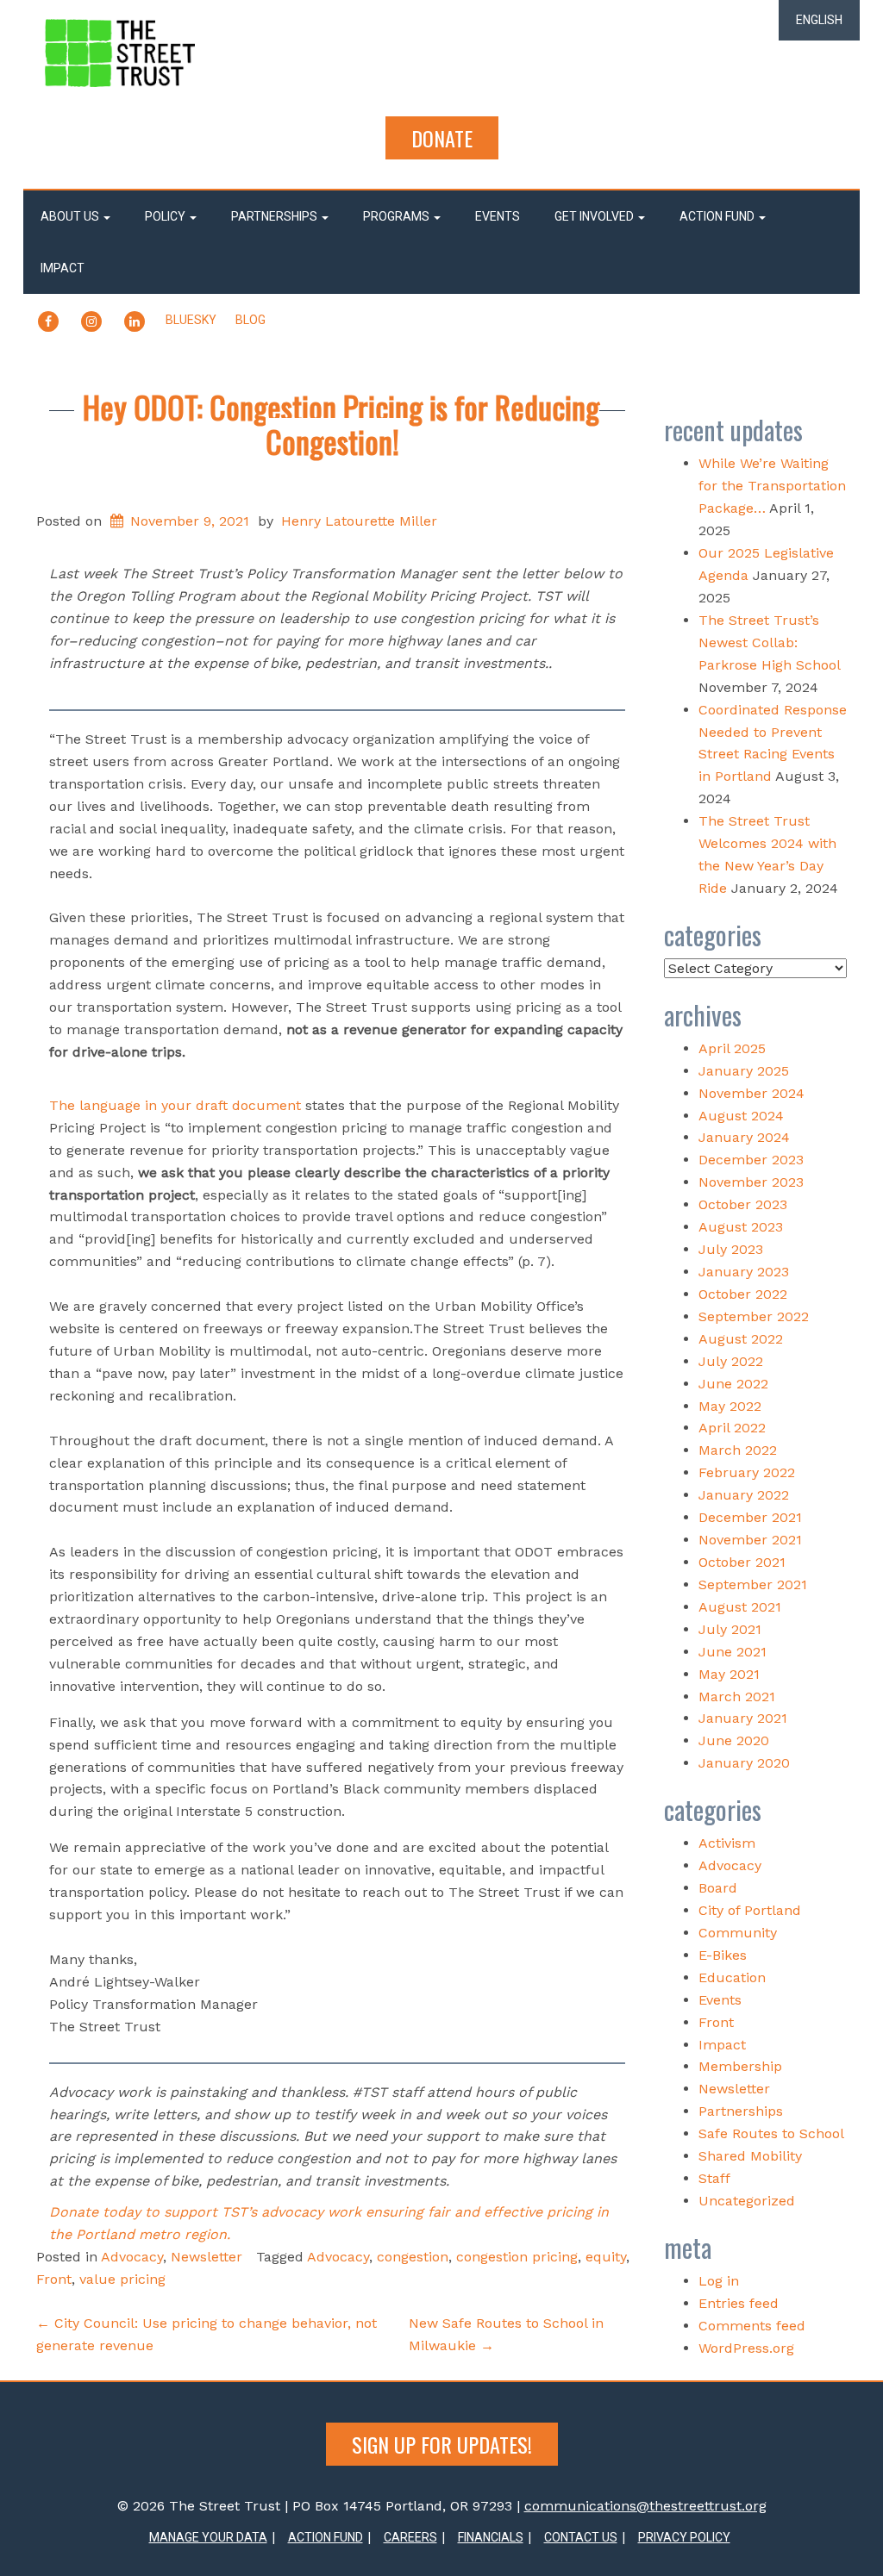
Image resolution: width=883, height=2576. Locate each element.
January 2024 (744, 1137)
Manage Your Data (208, 2537)
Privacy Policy (684, 2537)
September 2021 (753, 1584)
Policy (166, 216)
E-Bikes (723, 1955)
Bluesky (191, 320)
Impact (63, 268)
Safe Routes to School (771, 2133)
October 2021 (742, 1562)
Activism (727, 1843)
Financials (491, 2537)
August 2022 (741, 1339)
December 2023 (751, 1160)
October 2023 (743, 1204)
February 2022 (747, 1472)
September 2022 (754, 1316)
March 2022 (738, 1450)
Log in (719, 2281)
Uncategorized (747, 2201)
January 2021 (743, 1718)
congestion (413, 2257)
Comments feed (752, 2326)
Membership (740, 2066)
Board (718, 1888)
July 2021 (730, 1629)
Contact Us (581, 2537)
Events (498, 216)
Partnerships (276, 216)
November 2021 (750, 1540)
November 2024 (751, 1093)
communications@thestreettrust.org (645, 2506)
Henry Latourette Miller (359, 521)
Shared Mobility (750, 2156)
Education (732, 1977)
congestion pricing (517, 2257)
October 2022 (743, 1294)
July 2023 (731, 1249)
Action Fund (718, 216)
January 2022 (744, 1495)
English (819, 20)
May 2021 (729, 1674)
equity (606, 2257)
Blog (250, 320)
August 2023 (741, 1227)
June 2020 (734, 1740)
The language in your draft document (177, 1105)
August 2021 (740, 1607)
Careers (410, 2537)
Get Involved (595, 216)
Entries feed (739, 2303)
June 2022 (733, 1384)
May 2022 (730, 1406)
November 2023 (751, 1182)
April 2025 (732, 1048)
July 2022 (731, 1361)
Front (54, 2279)
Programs (398, 216)
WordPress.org (746, 2348)
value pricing (122, 2279)
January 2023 (744, 1272)
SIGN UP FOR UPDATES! (442, 2444)
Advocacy (132, 2257)
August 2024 (741, 1116)
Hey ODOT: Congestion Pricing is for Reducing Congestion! (341, 424)
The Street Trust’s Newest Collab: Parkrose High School (769, 642)
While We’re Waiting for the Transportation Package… (772, 486)
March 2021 (737, 1697)
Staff (714, 2178)
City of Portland (750, 1910)
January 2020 (744, 1763)
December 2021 (750, 1517)
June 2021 (733, 1652)
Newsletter (207, 2257)
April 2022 (732, 1428)
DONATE (442, 138)
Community (738, 1933)
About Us (71, 216)
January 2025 (744, 1071)
